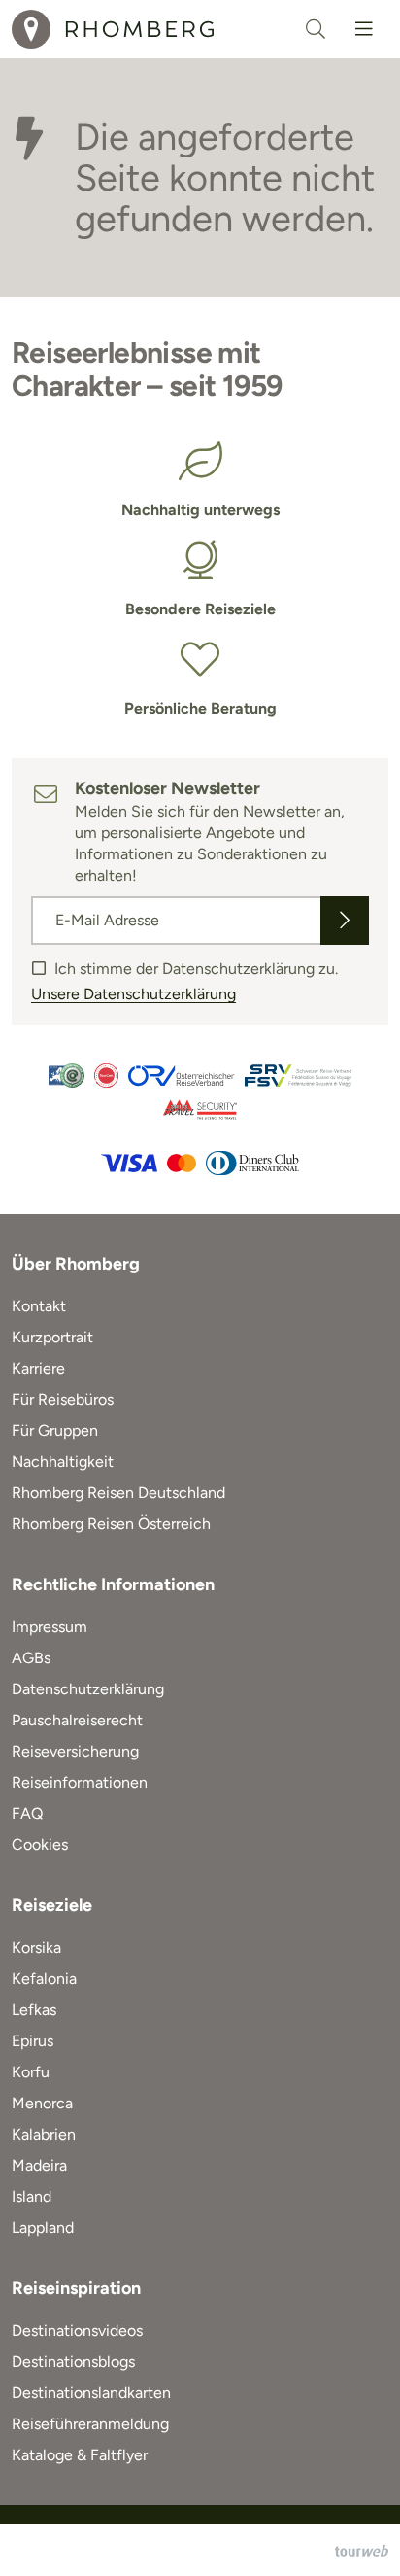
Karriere (38, 1368)
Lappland (43, 2228)
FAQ (27, 1813)
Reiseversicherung (75, 1751)
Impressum (50, 1627)
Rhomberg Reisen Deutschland (118, 1493)
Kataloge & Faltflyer (80, 2455)
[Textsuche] (316, 29)
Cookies (40, 1845)
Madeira (39, 2165)
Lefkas (34, 2010)
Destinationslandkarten (91, 2393)
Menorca (42, 2103)
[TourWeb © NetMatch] (362, 2551)
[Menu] (364, 29)
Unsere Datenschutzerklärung (133, 994)
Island (32, 2196)
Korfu (31, 2072)
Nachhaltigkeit (63, 1462)
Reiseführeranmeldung (90, 2424)
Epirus (33, 2041)
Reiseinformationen (80, 1782)
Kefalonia (44, 1979)
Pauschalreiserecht (77, 1720)
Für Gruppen (55, 1430)
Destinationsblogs (73, 2362)
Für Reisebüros (63, 1399)
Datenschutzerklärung (88, 1689)
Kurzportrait (52, 1337)
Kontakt (39, 1306)
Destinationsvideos (77, 2331)
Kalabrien (44, 2134)
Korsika (36, 1948)
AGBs (31, 1658)
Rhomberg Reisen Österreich (111, 1524)
